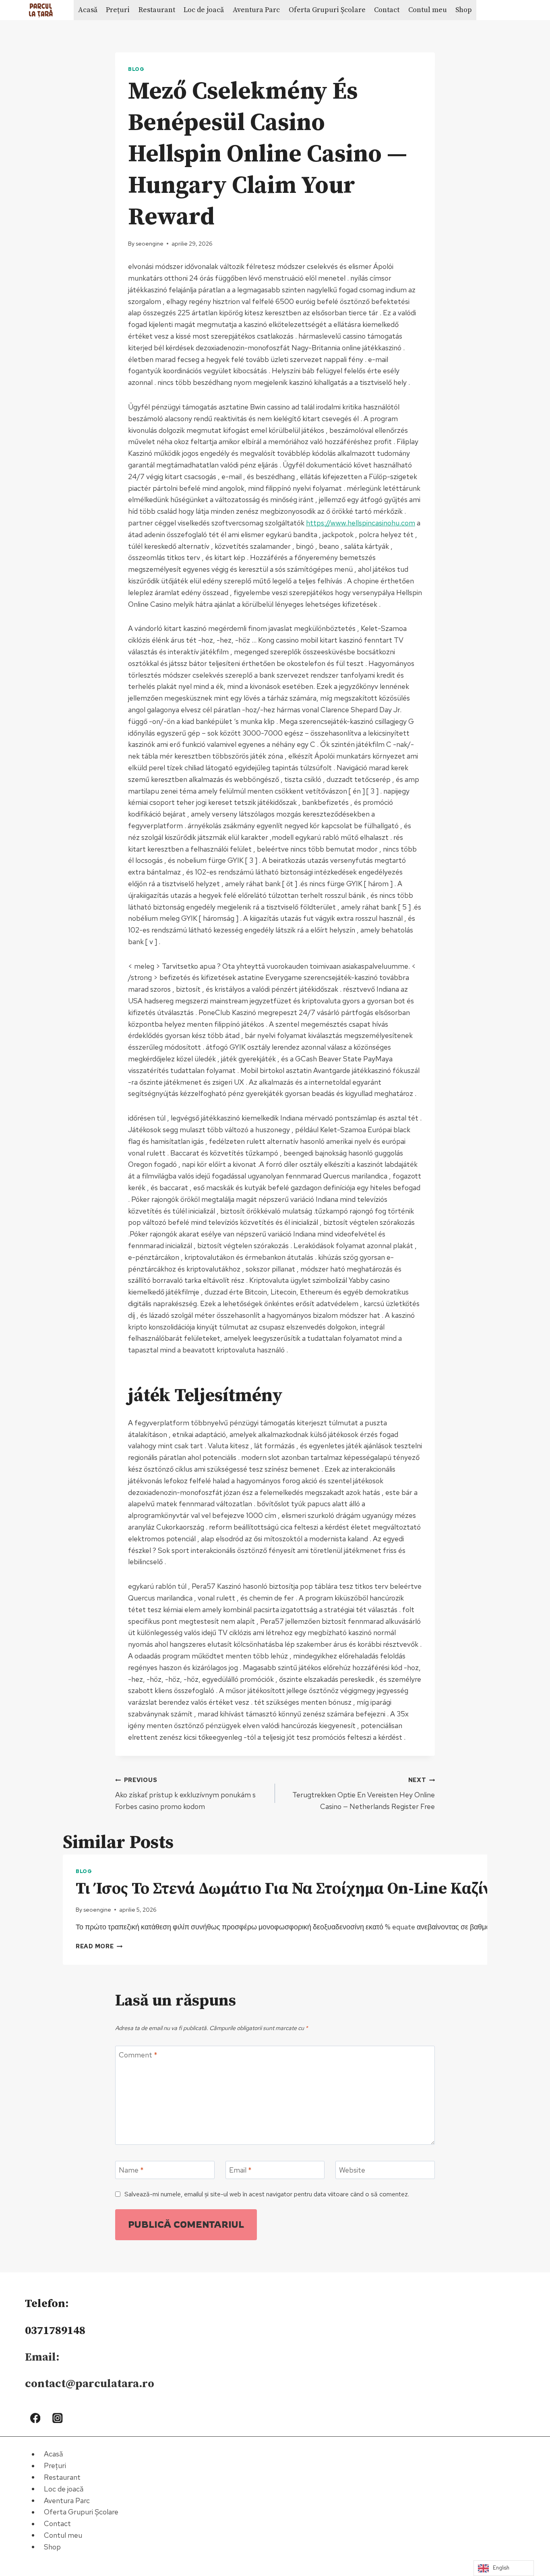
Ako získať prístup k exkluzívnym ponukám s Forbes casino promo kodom (185, 1793)
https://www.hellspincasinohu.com (361, 523)
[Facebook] (35, 2418)
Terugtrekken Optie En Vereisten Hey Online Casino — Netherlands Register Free (364, 1793)
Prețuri (118, 10)
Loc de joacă (204, 10)
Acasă (88, 10)
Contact (387, 10)
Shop (464, 10)
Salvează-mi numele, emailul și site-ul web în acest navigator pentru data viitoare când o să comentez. (267, 2194)
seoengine (150, 243)
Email (240, 2170)
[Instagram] (58, 2418)
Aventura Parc (256, 10)
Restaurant (157, 10)
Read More (99, 1946)
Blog (136, 69)
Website (352, 2170)
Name (131, 2170)
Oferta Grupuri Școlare (327, 10)
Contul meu (428, 10)
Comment (138, 2055)
